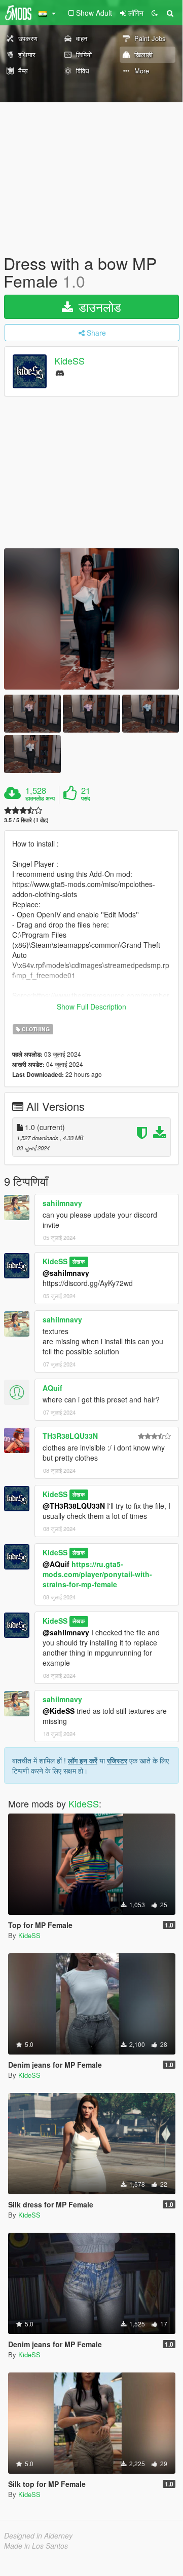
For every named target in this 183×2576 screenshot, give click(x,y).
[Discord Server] (60, 372)
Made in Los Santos (36, 2546)
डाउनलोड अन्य (40, 798)
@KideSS (59, 1711)
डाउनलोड (98, 307)
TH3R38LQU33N (70, 1436)
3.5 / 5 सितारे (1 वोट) (26, 820)
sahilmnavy (62, 1203)
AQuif (52, 1388)
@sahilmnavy (66, 1273)
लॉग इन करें (83, 1760)
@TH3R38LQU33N (74, 1506)
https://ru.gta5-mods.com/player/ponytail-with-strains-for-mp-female (97, 1574)
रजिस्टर (117, 1760)
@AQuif (56, 1564)
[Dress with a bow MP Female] (92, 619)
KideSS (69, 361)
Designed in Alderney (38, 2535)
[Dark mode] (155, 13)
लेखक (79, 1262)
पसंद (86, 798)
